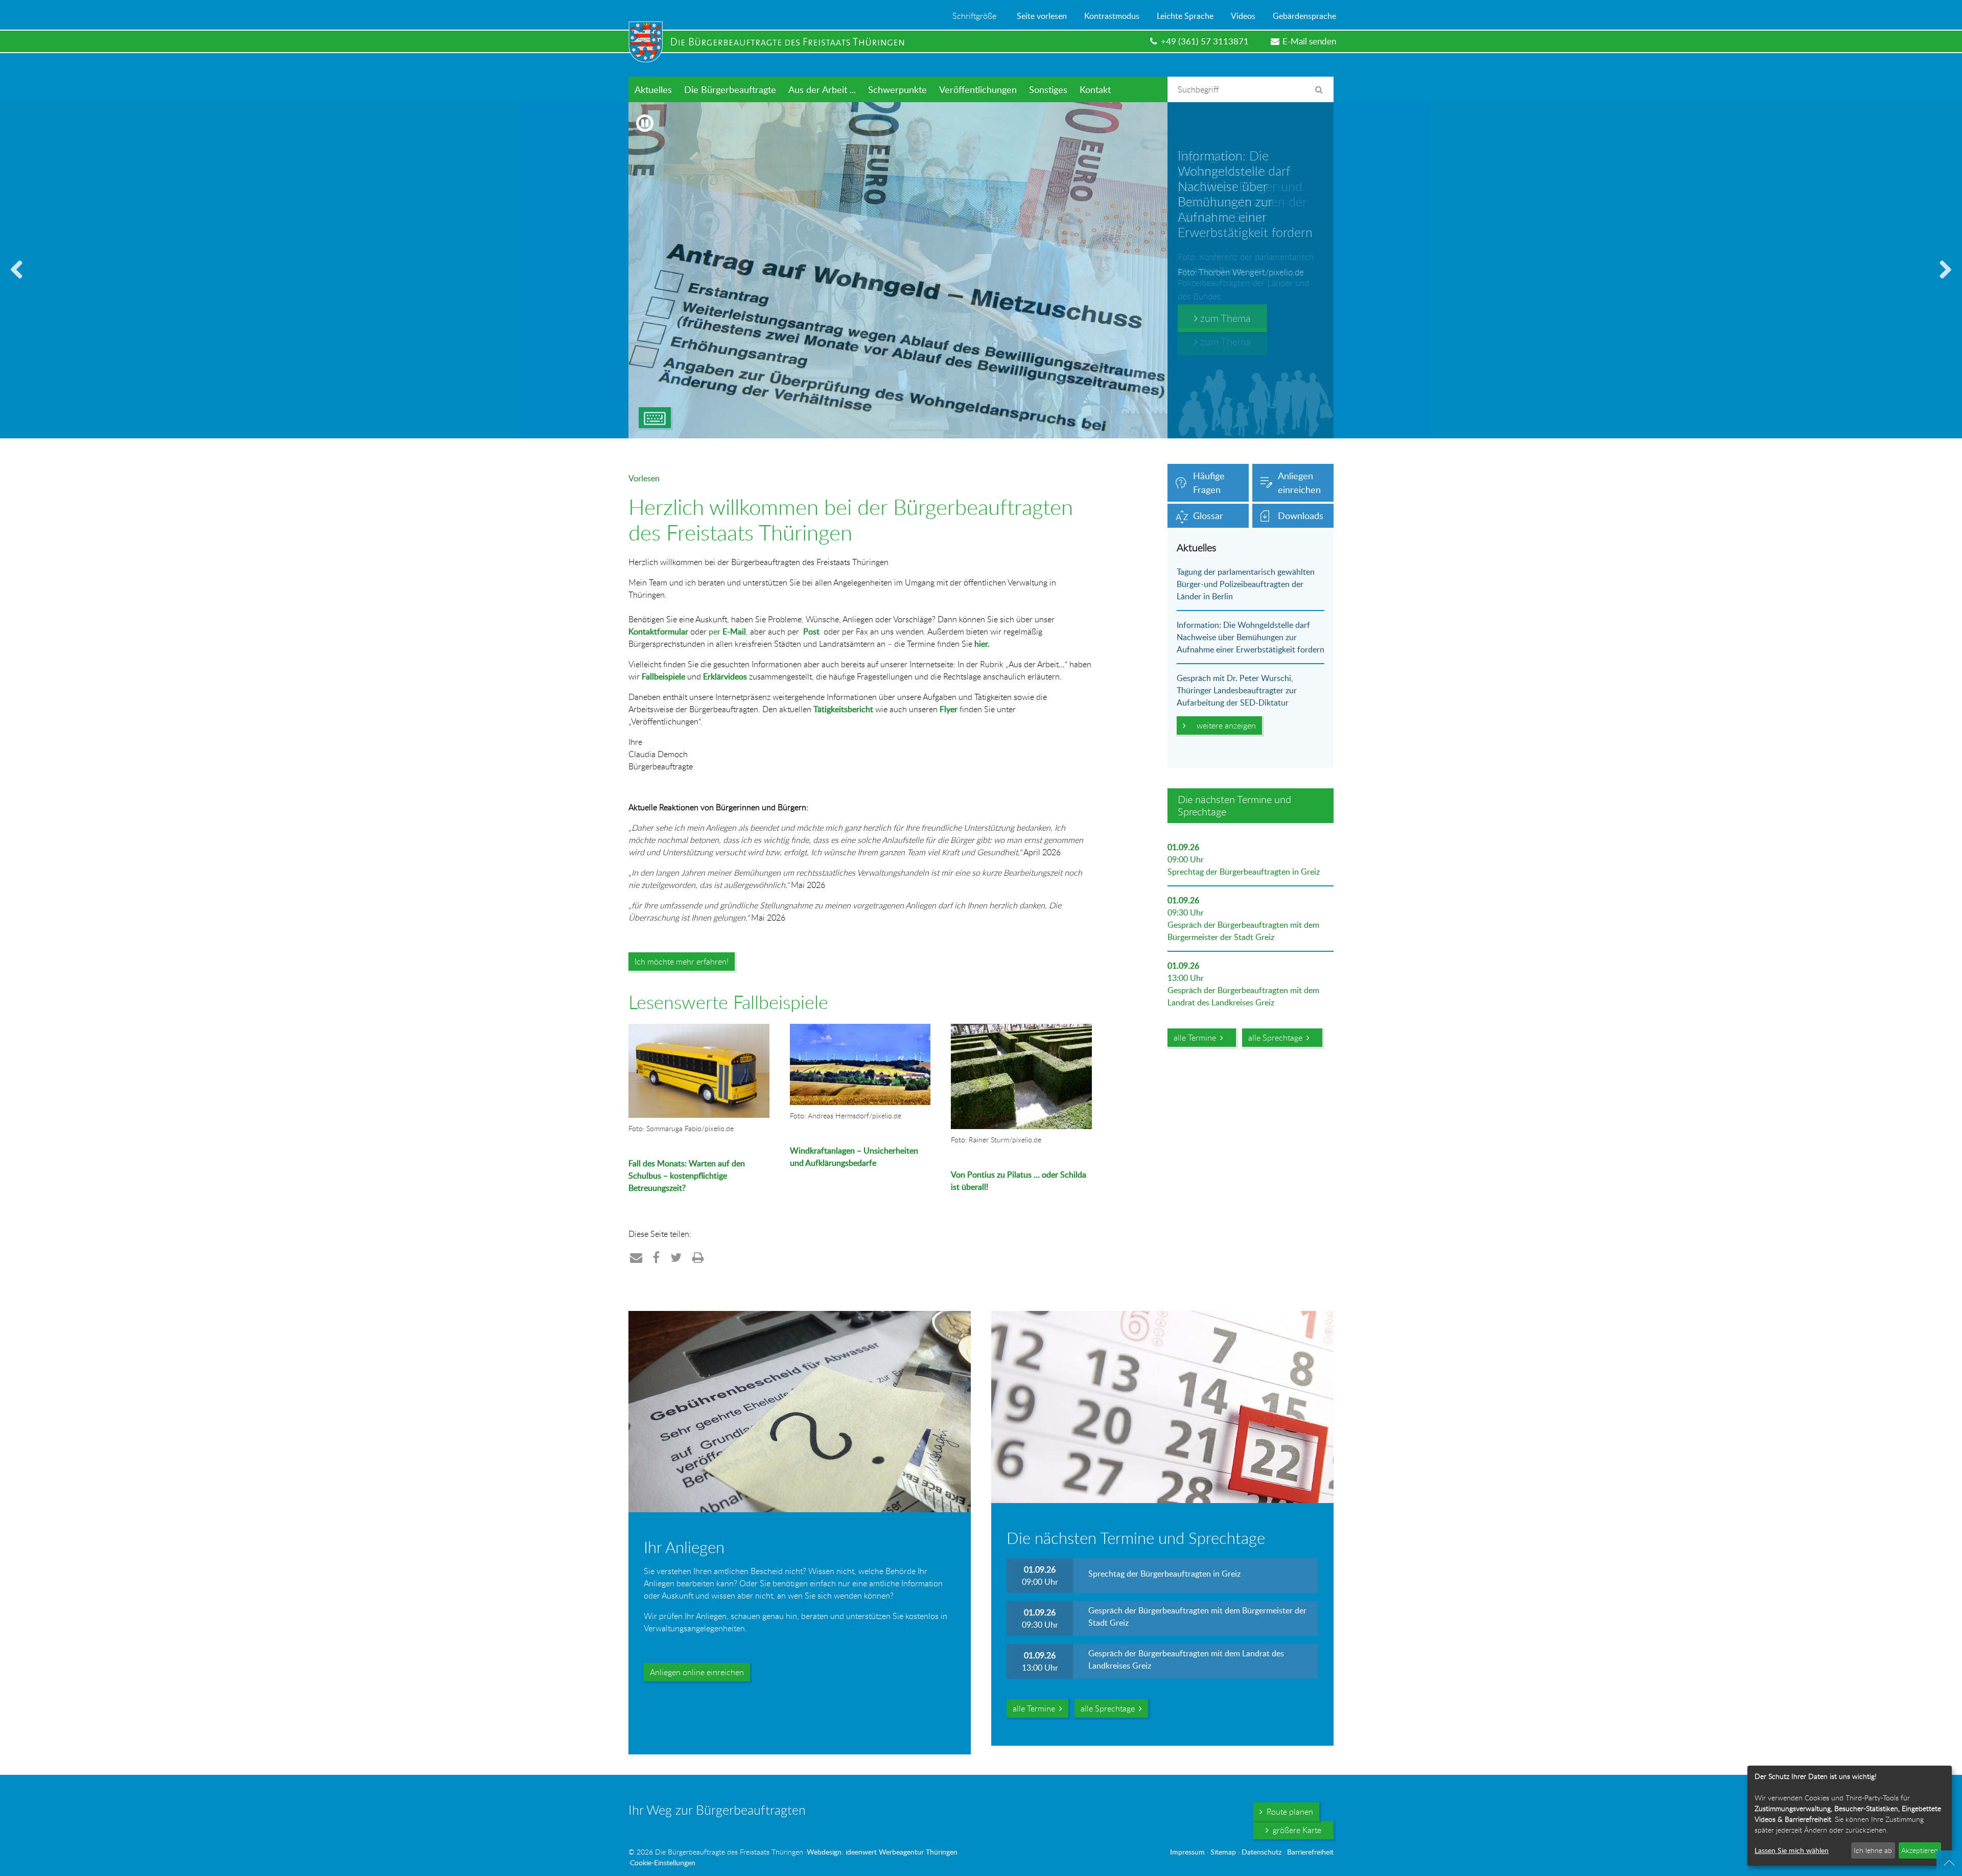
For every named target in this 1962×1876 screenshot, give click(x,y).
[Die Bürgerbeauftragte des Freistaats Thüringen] (772, 42)
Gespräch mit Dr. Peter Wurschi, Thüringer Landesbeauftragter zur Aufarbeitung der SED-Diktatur (1237, 690)
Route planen (1288, 1812)
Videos (1243, 16)
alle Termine (1197, 1038)
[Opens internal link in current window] (791, 1204)
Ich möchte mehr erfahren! (682, 962)
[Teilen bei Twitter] (676, 1257)
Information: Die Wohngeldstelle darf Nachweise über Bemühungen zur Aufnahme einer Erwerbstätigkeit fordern (1251, 637)
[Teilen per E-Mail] (636, 1257)
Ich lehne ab (1873, 1850)
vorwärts (1942, 282)
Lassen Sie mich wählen (1792, 1850)
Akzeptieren (1920, 1850)
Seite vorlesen (1042, 16)
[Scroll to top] (1949, 1863)
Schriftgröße (974, 16)
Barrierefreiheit (1310, 1852)
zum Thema (1224, 318)
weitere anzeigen (1224, 725)
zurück (20, 282)
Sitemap (1223, 1852)
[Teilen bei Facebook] (656, 1257)
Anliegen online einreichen (697, 1672)
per (727, 631)
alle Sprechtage (1277, 1038)
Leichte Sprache (1185, 16)
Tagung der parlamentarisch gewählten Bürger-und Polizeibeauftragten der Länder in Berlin (1246, 584)
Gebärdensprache (1304, 16)
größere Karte (1295, 1830)
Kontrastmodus (1112, 16)
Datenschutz (1262, 1852)
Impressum (1187, 1852)
